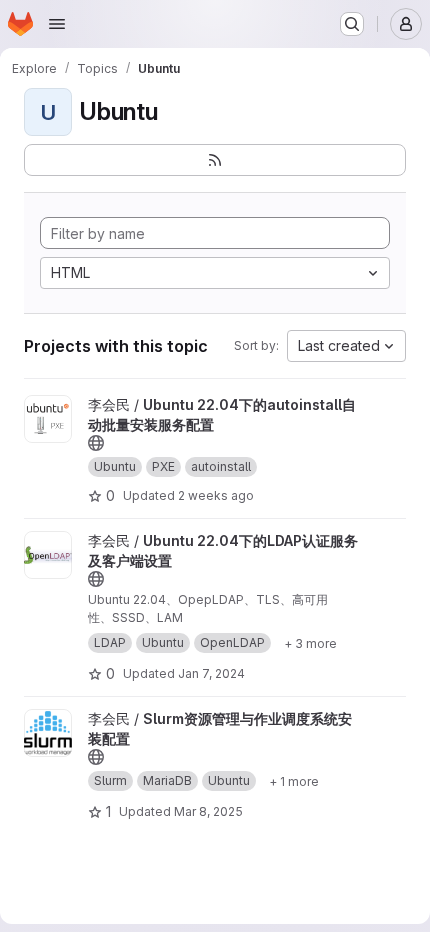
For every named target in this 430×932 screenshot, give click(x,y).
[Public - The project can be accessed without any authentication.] (96, 443)
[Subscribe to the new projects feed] (215, 160)
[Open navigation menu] (57, 24)
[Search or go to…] (352, 24)
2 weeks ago (216, 495)
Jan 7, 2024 (211, 673)
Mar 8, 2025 (208, 811)
